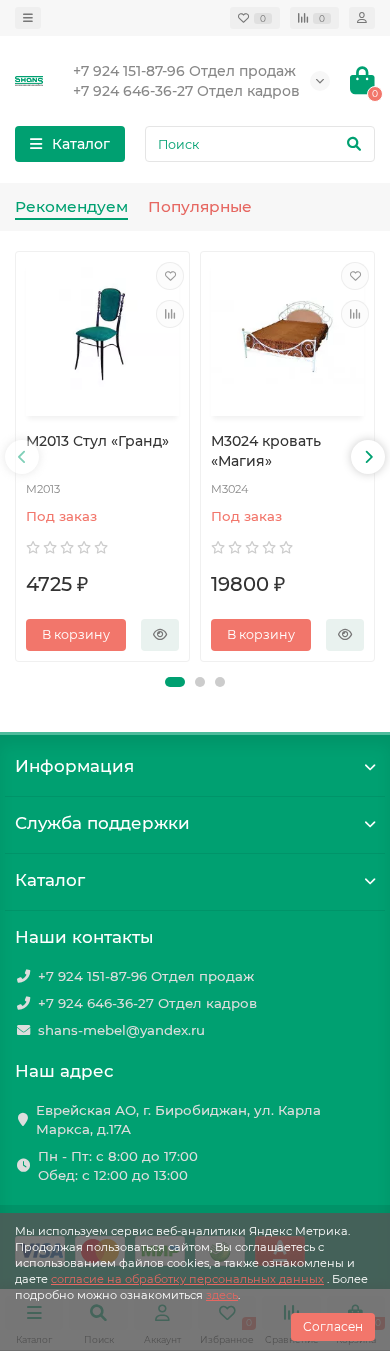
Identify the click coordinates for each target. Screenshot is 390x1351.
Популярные (200, 206)
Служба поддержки (102, 823)
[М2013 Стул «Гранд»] (102, 336)
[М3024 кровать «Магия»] (287, 336)
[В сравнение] (170, 314)
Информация (74, 766)
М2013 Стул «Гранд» (97, 441)
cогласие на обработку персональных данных (187, 1279)
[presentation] (22, 457)
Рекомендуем (71, 206)
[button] (175, 682)
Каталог (50, 880)
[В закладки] (170, 276)
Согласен (333, 1326)
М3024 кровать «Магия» (266, 451)
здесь (222, 1295)
